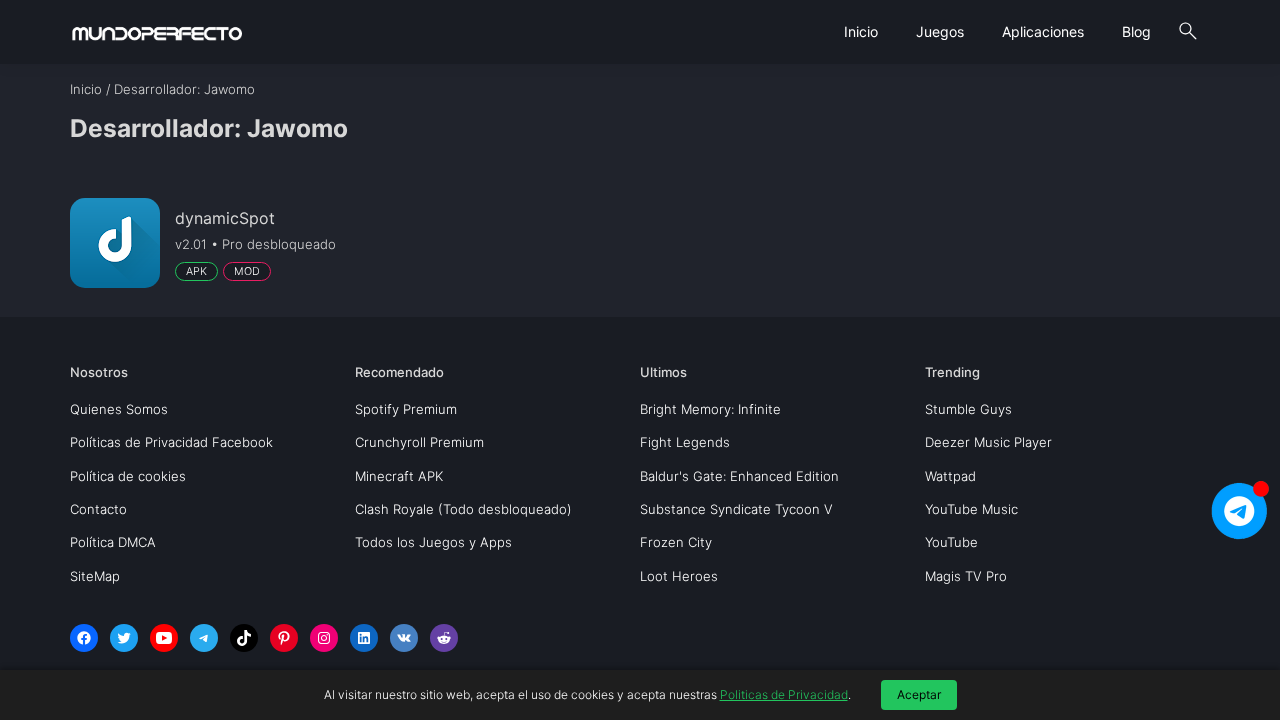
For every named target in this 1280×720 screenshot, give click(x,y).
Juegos (940, 31)
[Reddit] (444, 638)
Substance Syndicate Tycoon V (736, 509)
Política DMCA (113, 542)
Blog (1136, 31)
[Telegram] (204, 638)
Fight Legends (685, 442)
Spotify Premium (406, 409)
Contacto (98, 509)
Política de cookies (128, 476)
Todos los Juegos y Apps (433, 542)
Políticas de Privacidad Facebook (171, 442)
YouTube (951, 542)
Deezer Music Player (988, 442)
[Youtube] (164, 638)
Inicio (861, 31)
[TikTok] (244, 638)
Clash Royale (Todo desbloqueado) (463, 509)
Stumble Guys (968, 409)
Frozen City (676, 542)
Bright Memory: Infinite (710, 409)
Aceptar (919, 694)
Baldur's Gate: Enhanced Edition (739, 476)
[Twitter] (124, 638)
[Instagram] (324, 638)
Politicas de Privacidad (784, 694)
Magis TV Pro (966, 576)
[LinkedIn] (364, 638)
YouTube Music (971, 509)
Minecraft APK (399, 476)
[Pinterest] (284, 638)
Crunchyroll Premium (419, 442)
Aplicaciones (1043, 31)
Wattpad (950, 476)
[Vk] (404, 638)
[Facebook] (84, 638)
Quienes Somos (119, 409)
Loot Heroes (679, 576)
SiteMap (95, 576)
